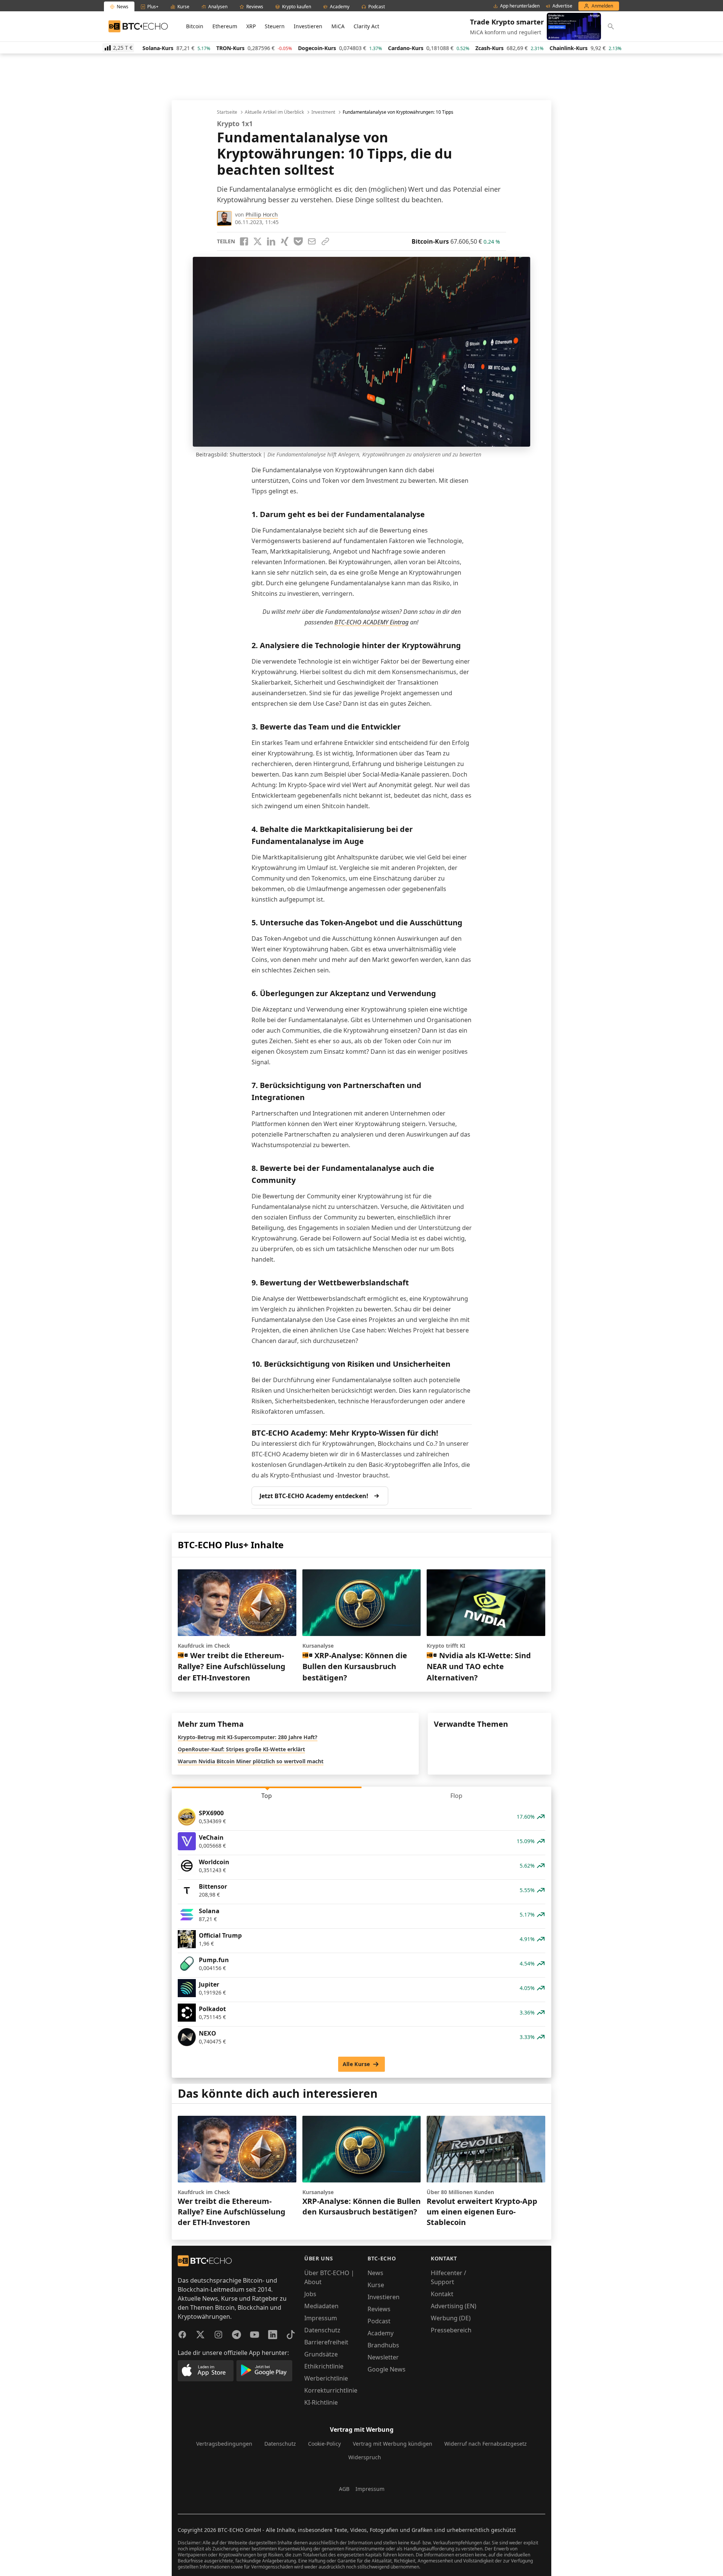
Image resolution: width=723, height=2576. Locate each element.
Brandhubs (383, 2345)
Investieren (308, 26)
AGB (344, 2489)
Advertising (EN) (454, 2306)
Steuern (275, 26)
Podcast (379, 2321)
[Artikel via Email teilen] (312, 241)
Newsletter (383, 2357)
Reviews (379, 2309)
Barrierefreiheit (326, 2342)
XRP (251, 26)
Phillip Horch (262, 214)
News (375, 2273)
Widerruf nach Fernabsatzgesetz (486, 2444)
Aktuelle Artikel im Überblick (274, 112)
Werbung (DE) (451, 2318)
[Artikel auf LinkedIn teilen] (271, 241)
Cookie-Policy (324, 2444)
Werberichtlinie (326, 2378)
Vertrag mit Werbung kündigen (393, 2444)
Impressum (321, 2318)
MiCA (338, 26)
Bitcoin (195, 26)
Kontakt (442, 2294)
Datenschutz (322, 2330)
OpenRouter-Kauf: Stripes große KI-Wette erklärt (241, 1749)
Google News (387, 2369)
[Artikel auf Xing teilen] (285, 241)
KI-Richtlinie (321, 2402)
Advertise (562, 6)
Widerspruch (365, 2457)
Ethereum (225, 26)
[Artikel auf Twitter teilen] (258, 241)
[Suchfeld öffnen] (611, 26)
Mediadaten (321, 2306)
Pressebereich (451, 2330)
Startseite (227, 112)
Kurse (376, 2285)
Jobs (310, 2294)
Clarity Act (366, 26)
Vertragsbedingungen (224, 2444)
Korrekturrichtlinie (331, 2390)
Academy (381, 2333)
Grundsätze (321, 2354)
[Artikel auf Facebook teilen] (244, 241)
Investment (323, 112)
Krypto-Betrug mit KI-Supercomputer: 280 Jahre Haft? (248, 1737)
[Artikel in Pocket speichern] (298, 241)
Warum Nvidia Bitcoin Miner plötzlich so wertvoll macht (251, 1761)
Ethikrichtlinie (324, 2366)
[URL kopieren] (325, 241)
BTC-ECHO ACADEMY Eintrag (371, 622)
